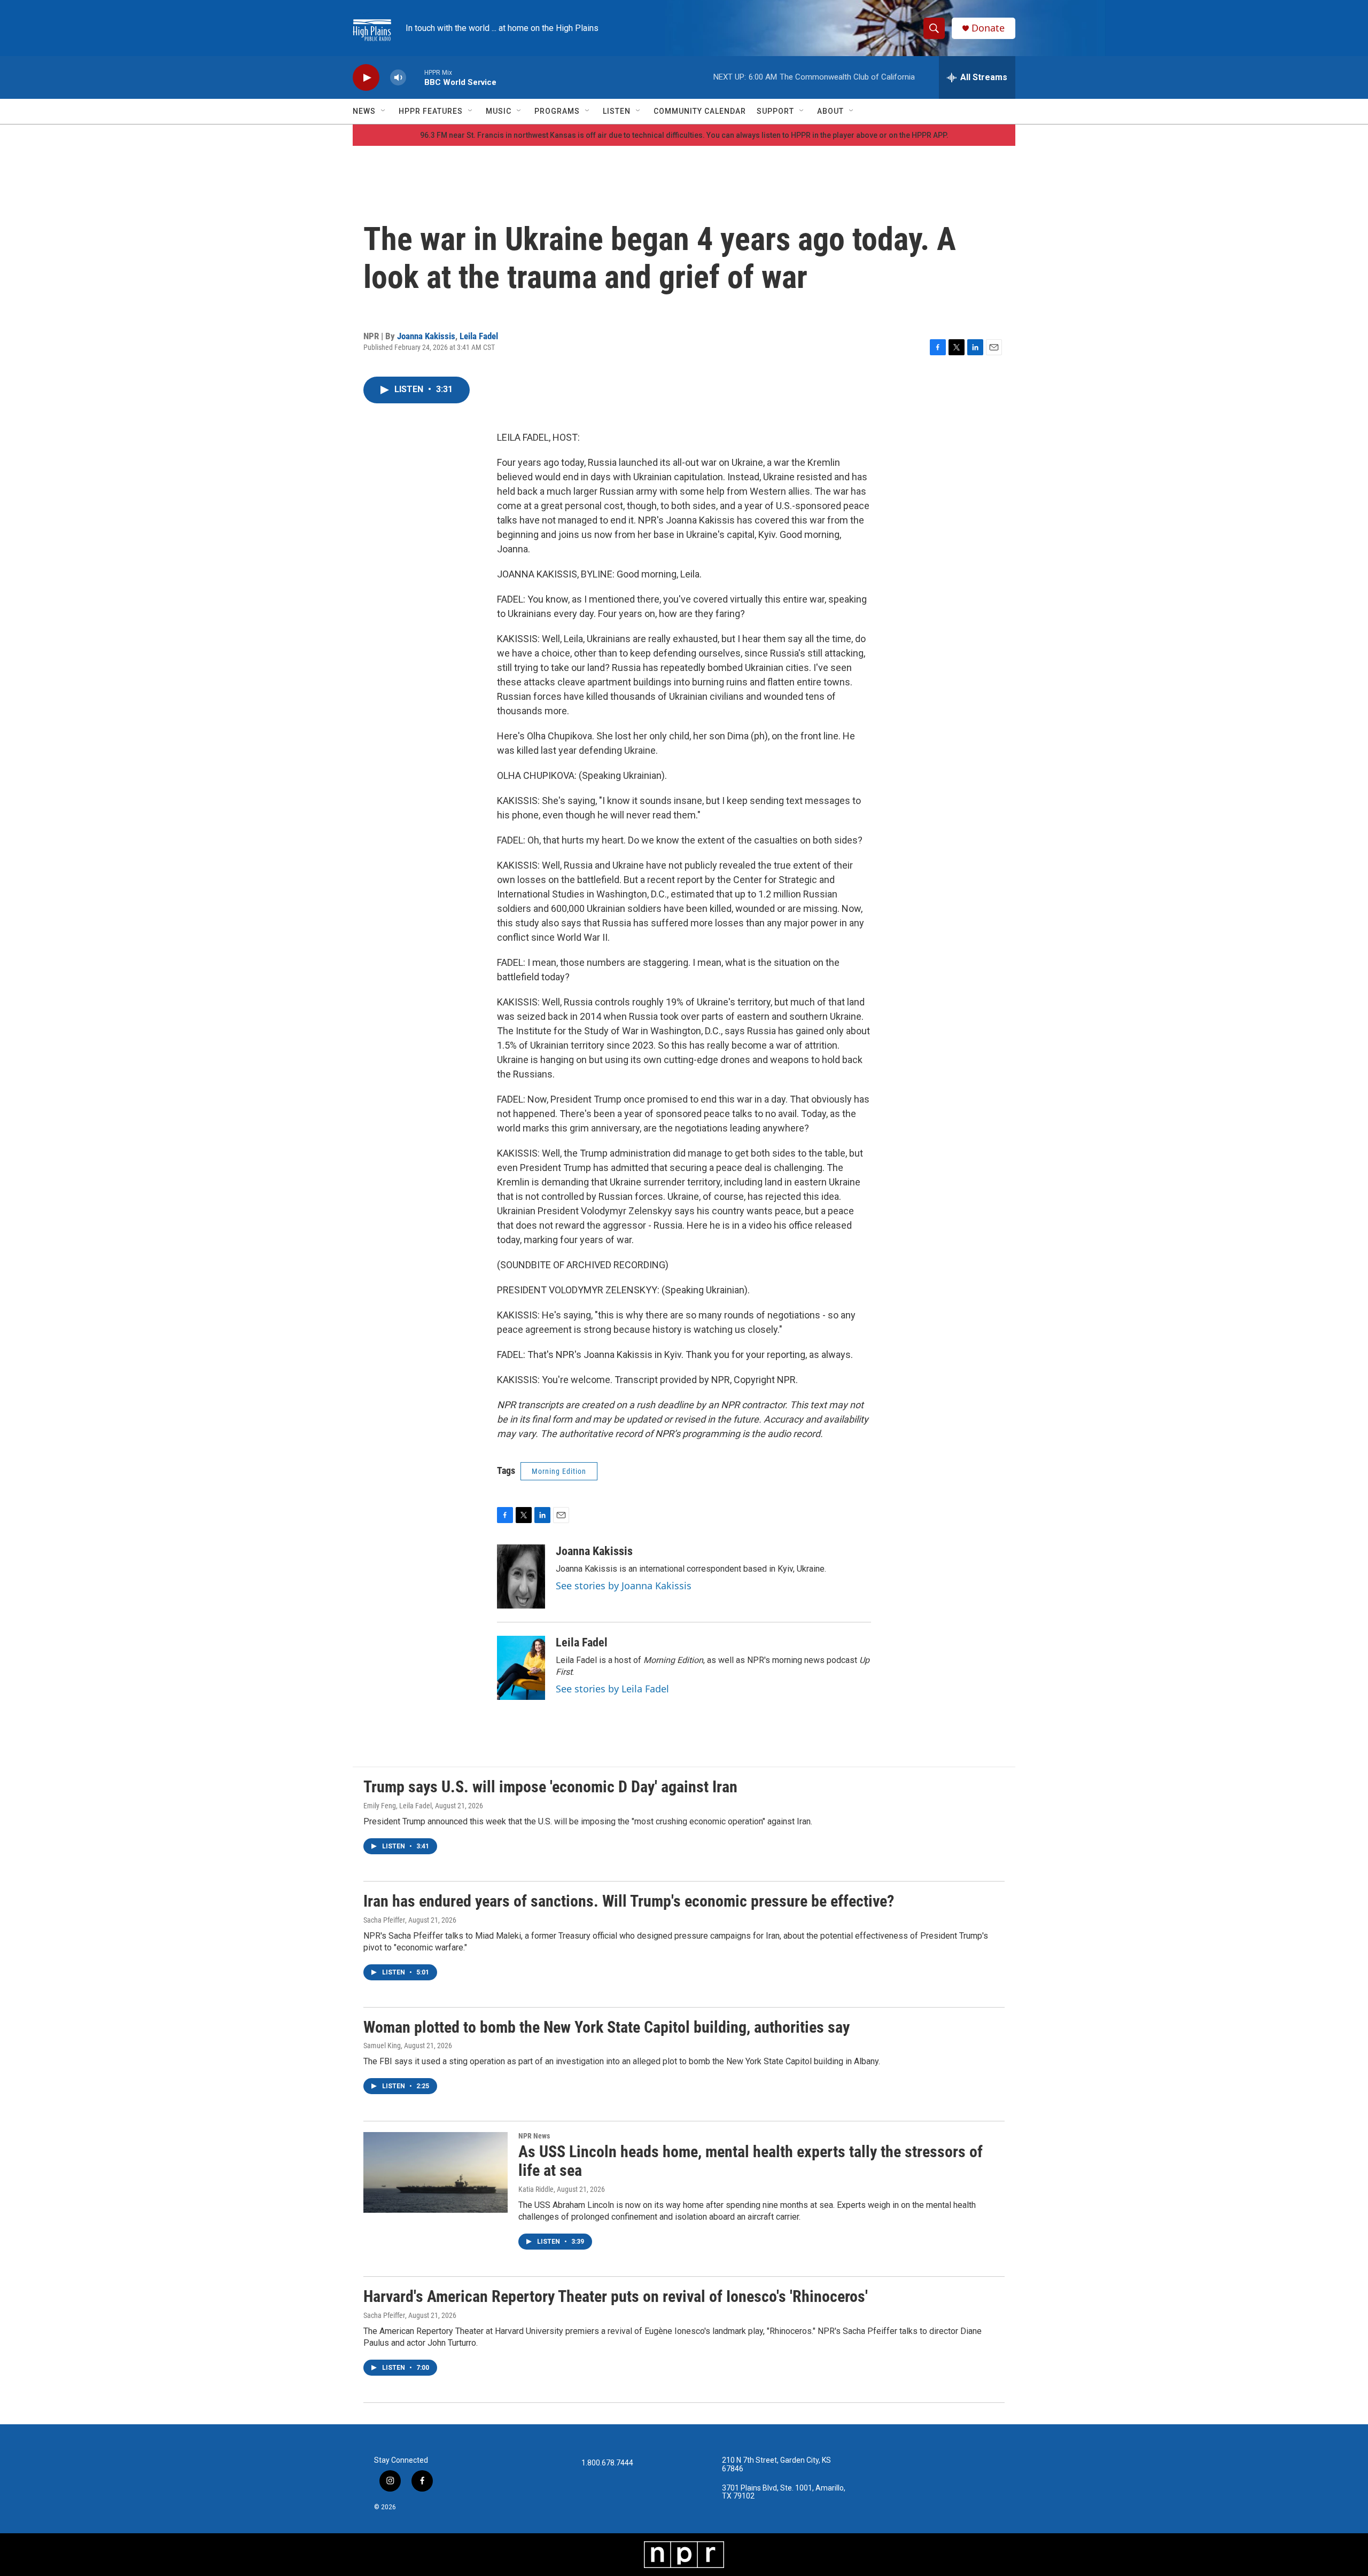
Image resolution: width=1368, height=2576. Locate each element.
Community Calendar (700, 111)
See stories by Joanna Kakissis (624, 1586)
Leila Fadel (479, 336)
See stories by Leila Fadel (612, 1689)
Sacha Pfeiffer (384, 1920)
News (364, 111)
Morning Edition (559, 1471)
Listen (617, 111)
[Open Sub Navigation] (384, 111)
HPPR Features (431, 111)
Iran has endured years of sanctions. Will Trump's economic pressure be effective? (629, 1901)
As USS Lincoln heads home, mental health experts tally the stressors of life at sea (751, 2161)
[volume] (398, 78)
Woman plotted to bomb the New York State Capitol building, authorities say (607, 2027)
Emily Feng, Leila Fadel (398, 1806)
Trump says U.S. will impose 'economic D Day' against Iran (550, 1787)
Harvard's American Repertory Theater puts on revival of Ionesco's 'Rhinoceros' (616, 2296)
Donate (988, 28)
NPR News (534, 2136)
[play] (366, 78)
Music (499, 111)
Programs (557, 111)
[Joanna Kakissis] (521, 1576)
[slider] (415, 77)
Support (775, 111)
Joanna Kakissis (426, 336)
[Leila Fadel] (521, 1668)
